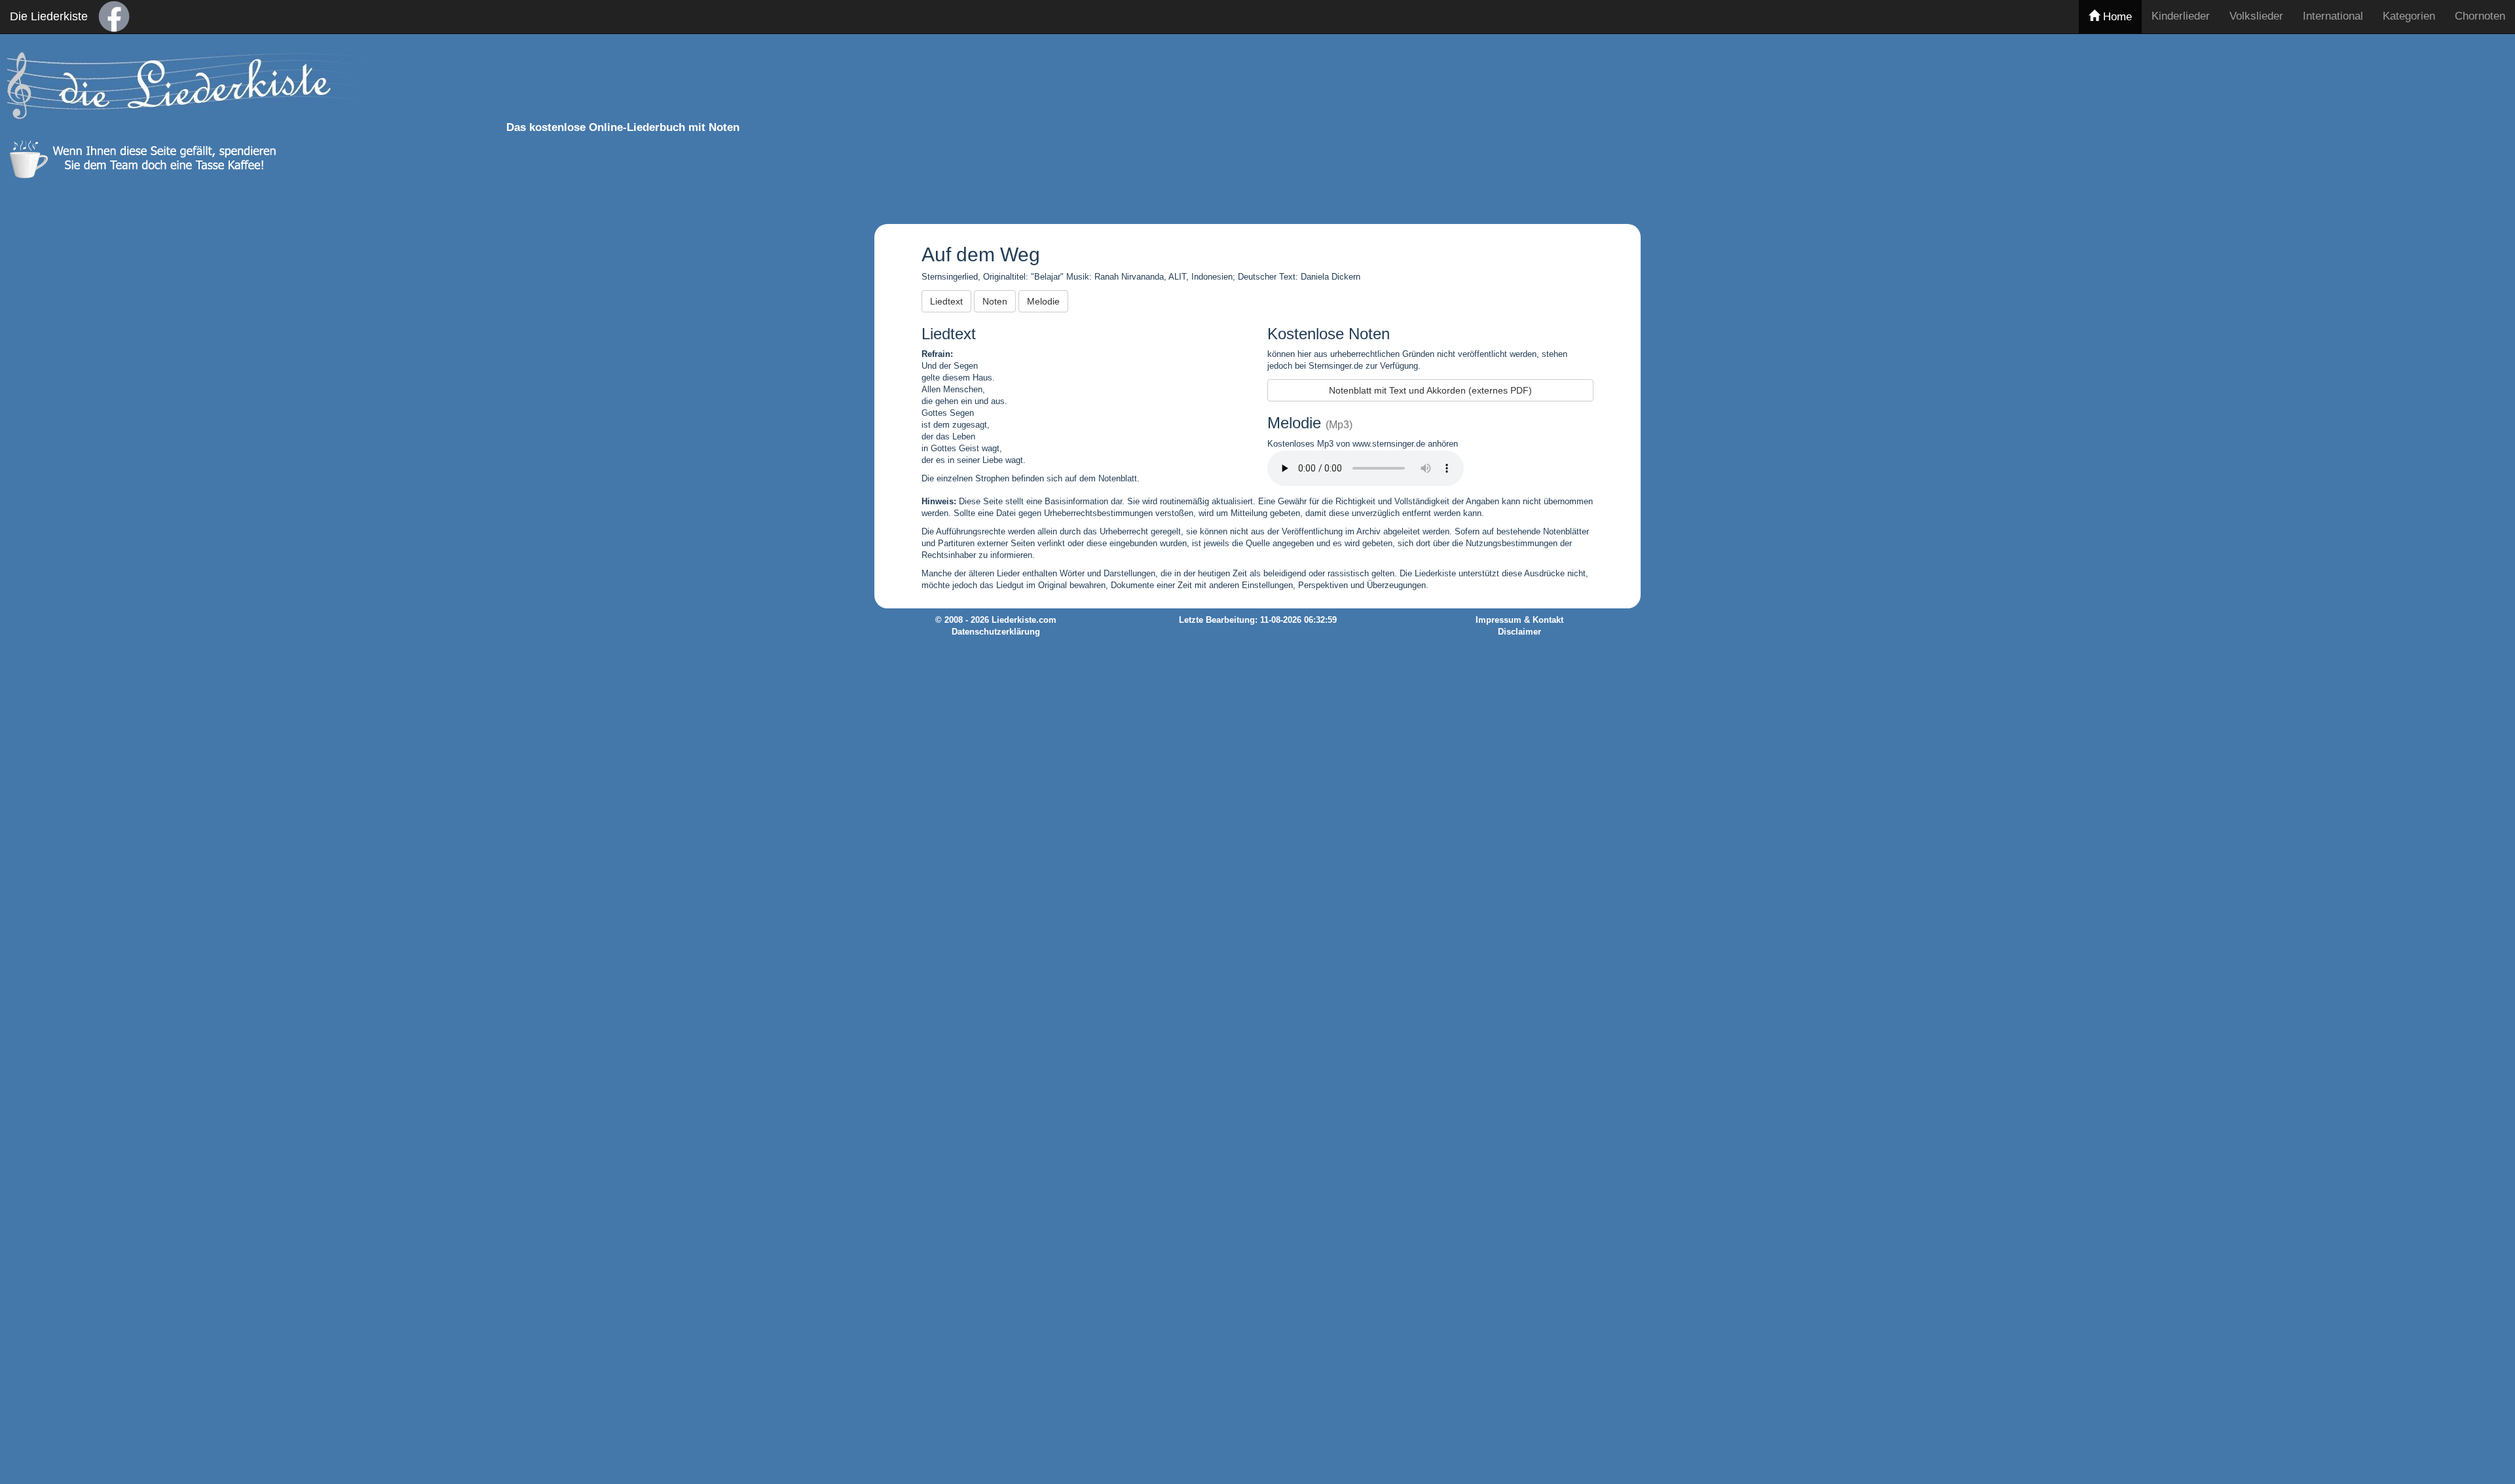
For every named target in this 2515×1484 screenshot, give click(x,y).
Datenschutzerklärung (996, 632)
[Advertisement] (1656, 126)
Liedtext (946, 301)
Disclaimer (1519, 632)
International (2333, 16)
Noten (995, 301)
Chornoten (2480, 16)
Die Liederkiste (49, 16)
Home (2116, 17)
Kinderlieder (2181, 16)
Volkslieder (2256, 16)
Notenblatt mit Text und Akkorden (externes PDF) (1430, 390)
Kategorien (2409, 16)
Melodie (1043, 301)
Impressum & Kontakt (1519, 620)
